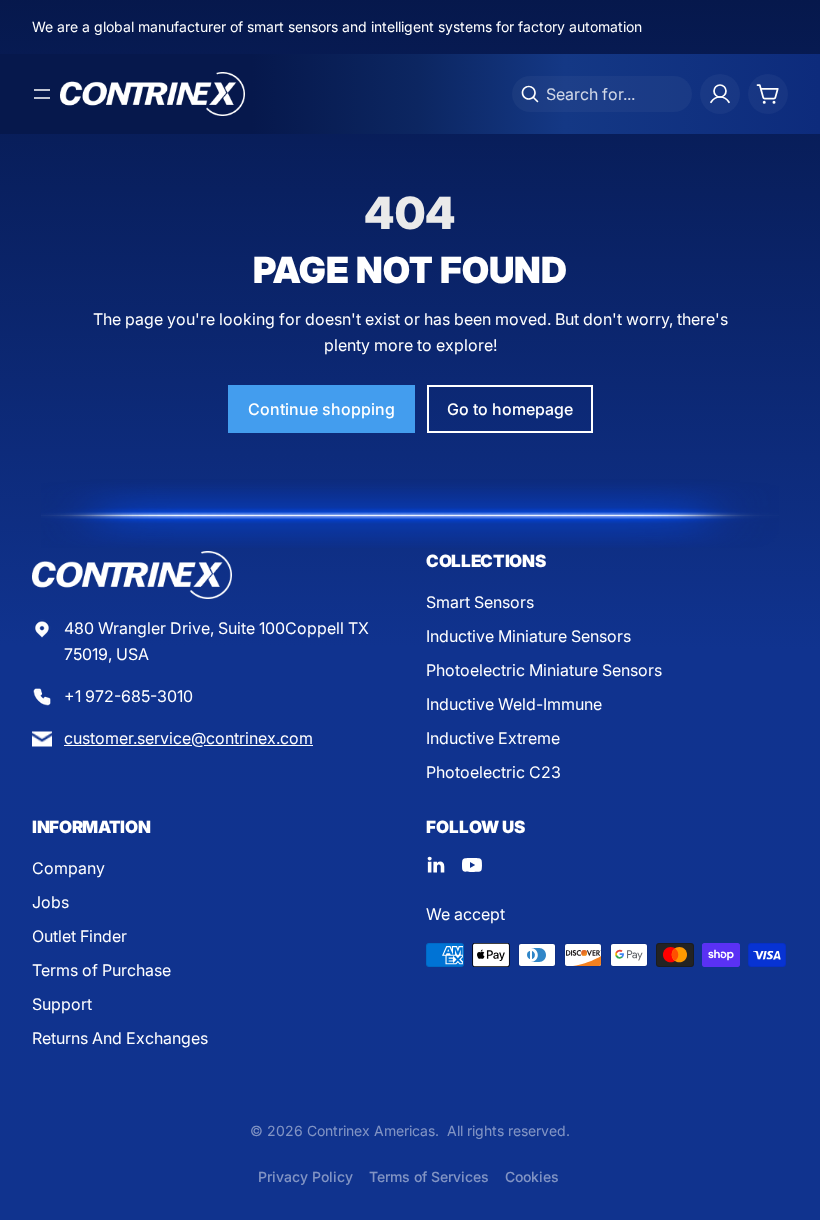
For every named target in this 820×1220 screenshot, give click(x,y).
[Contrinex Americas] (152, 94)
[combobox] (602, 94)
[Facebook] (436, 865)
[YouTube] (472, 865)
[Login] (720, 94)
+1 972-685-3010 (128, 696)
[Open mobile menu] (42, 94)
